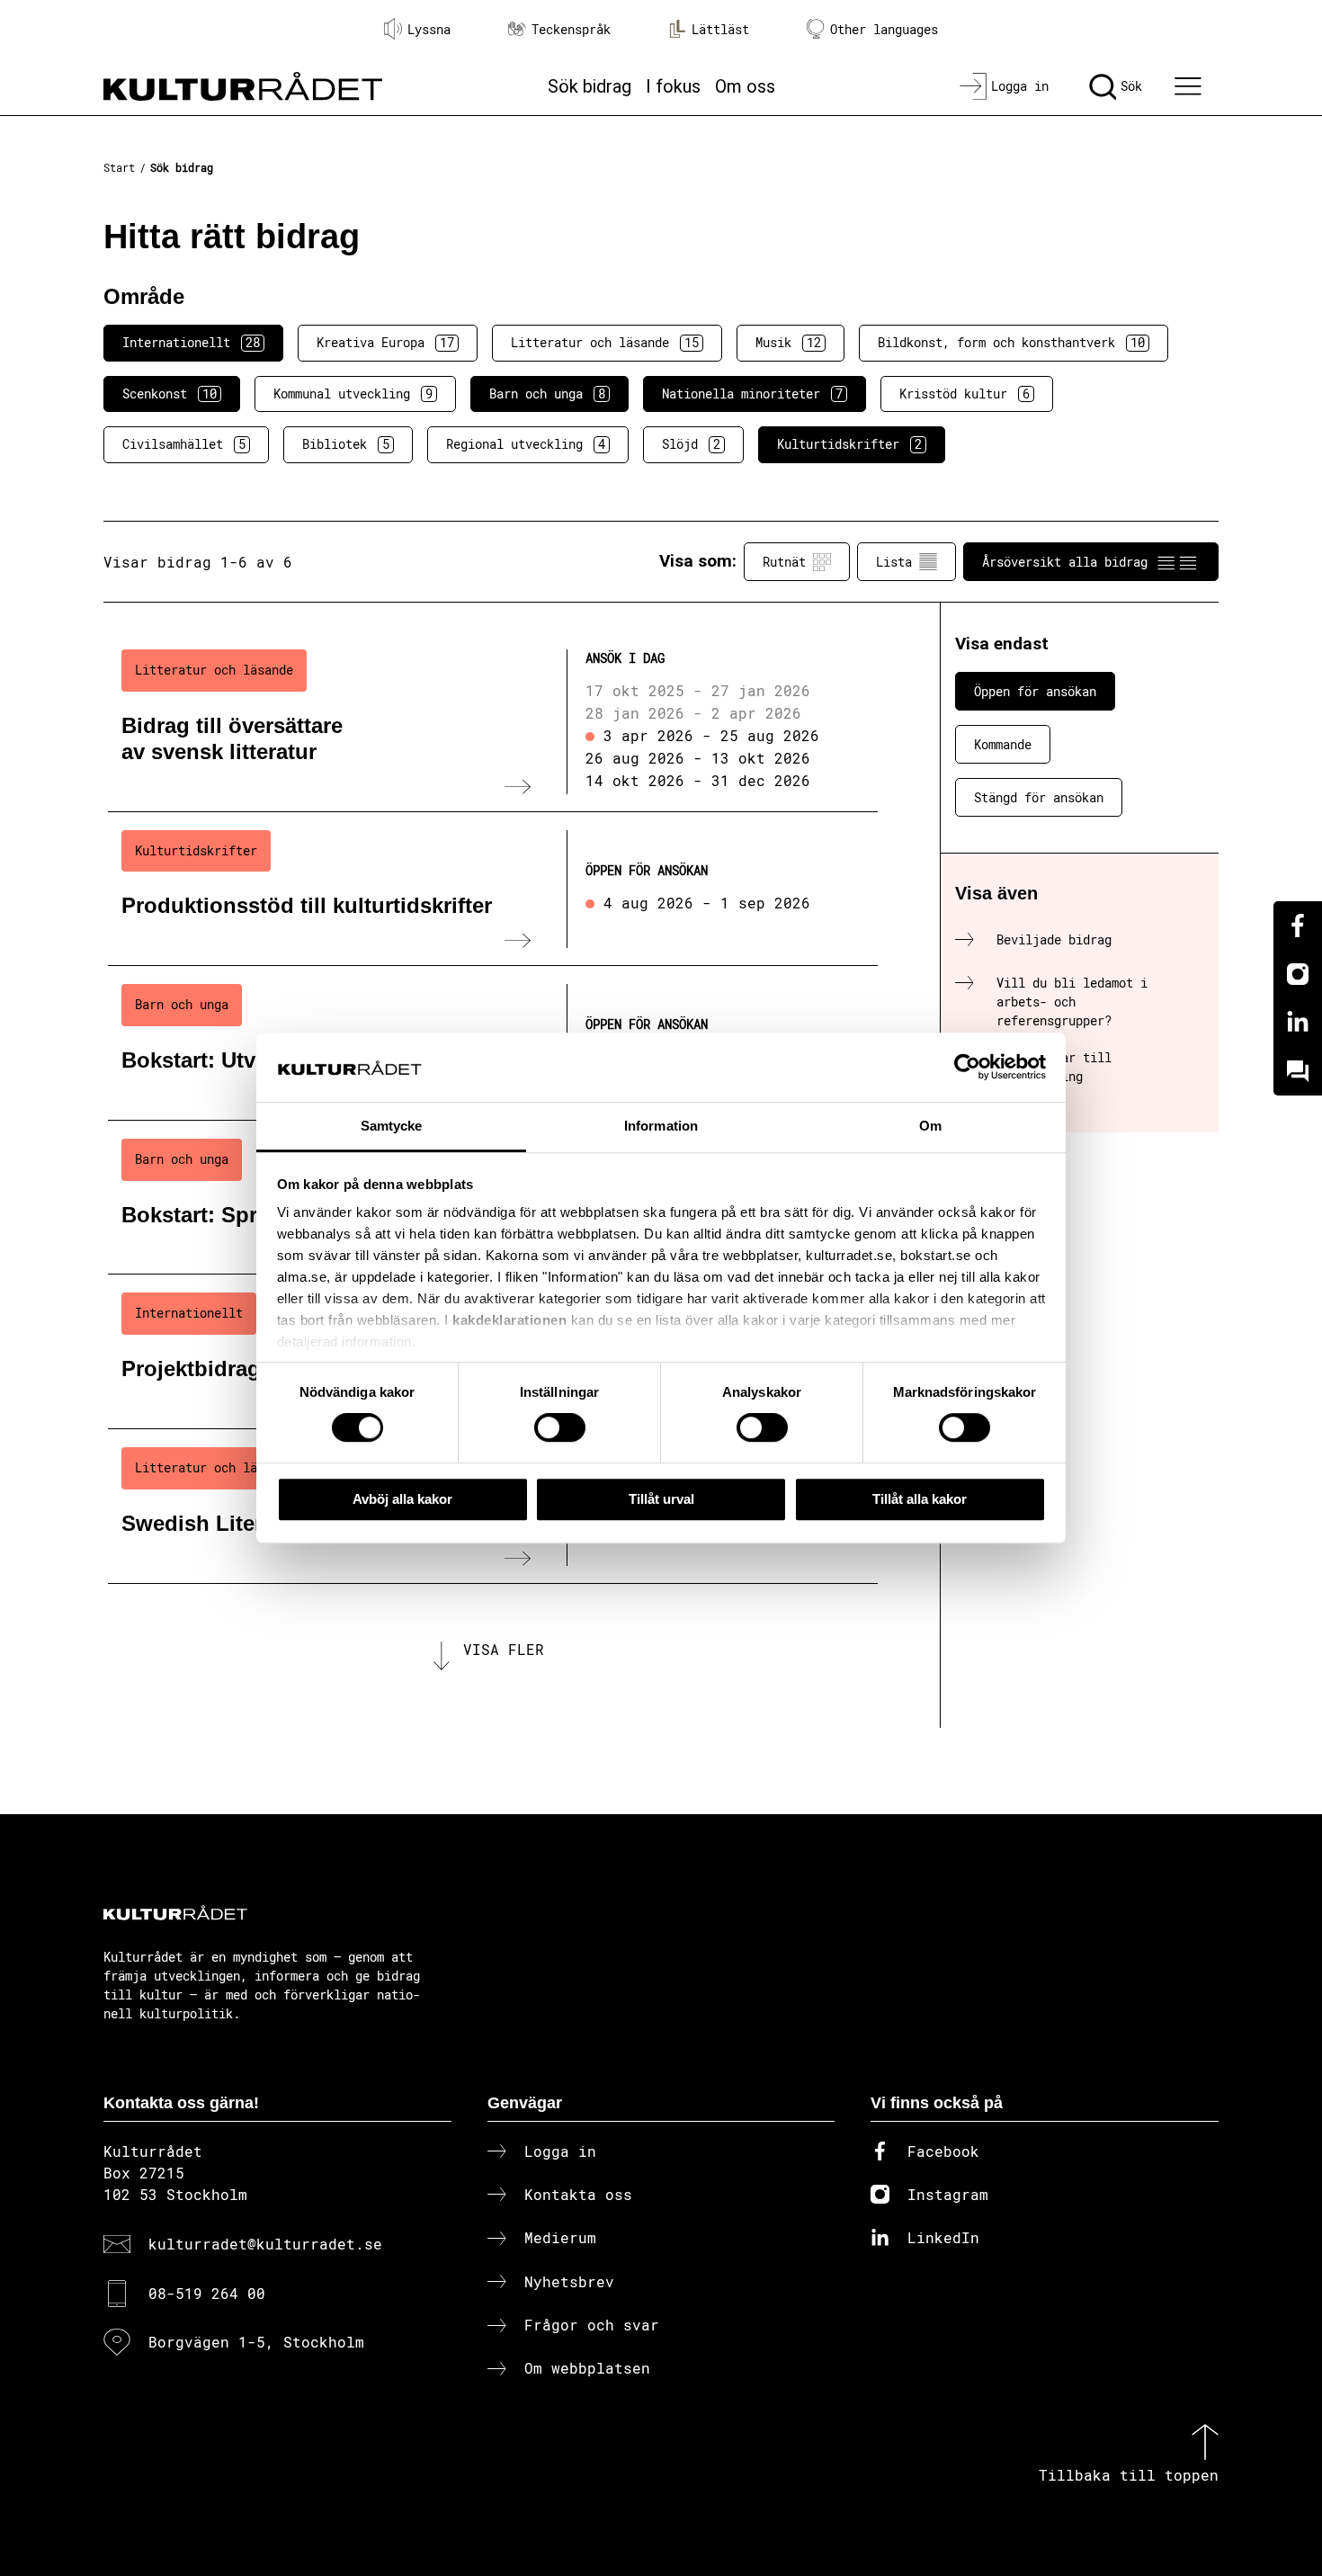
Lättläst (720, 29)
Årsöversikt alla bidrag (1065, 562)
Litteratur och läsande (605, 342)
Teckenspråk (571, 29)
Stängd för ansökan (1039, 797)
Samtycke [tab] (392, 1126)
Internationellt (191, 342)
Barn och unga (547, 394)
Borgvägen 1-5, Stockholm (256, 2342)
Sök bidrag (590, 86)
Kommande (1003, 744)
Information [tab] (661, 1126)
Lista (894, 562)
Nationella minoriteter (752, 394)
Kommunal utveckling (353, 394)
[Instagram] (1298, 974)
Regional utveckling (526, 444)
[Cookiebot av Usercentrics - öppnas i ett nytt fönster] (967, 1068)
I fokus (673, 86)
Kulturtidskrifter (849, 444)
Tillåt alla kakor (920, 1499)
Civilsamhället (184, 444)
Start (119, 167)
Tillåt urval (661, 1499)
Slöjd (691, 444)
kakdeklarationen (509, 1321)
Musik (788, 342)
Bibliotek (346, 444)
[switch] (560, 1427)
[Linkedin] (1298, 1023)
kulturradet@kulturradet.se (265, 2244)
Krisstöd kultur (965, 394)
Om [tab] (930, 1126)
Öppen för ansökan (1035, 691)
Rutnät (784, 562)
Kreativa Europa (385, 342)
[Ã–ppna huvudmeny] (1191, 86)
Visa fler (504, 1649)
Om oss (745, 86)
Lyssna (429, 29)
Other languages (884, 29)
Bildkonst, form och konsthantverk (1011, 342)
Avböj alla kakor (402, 1499)
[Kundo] (1298, 1071)
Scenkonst (170, 394)
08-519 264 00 (207, 2293)
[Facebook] (1298, 926)
